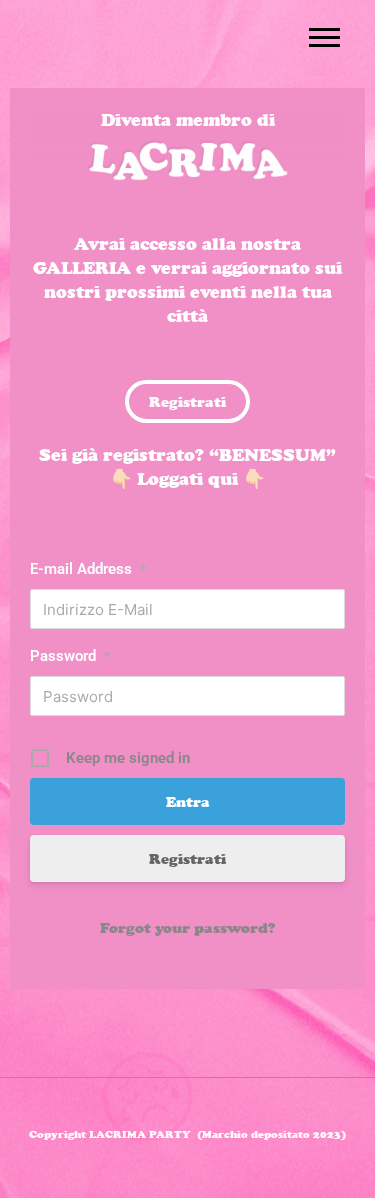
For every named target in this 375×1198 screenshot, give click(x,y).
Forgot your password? (187, 927)
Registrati (187, 858)
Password (70, 656)
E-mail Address (88, 569)
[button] (324, 36)
